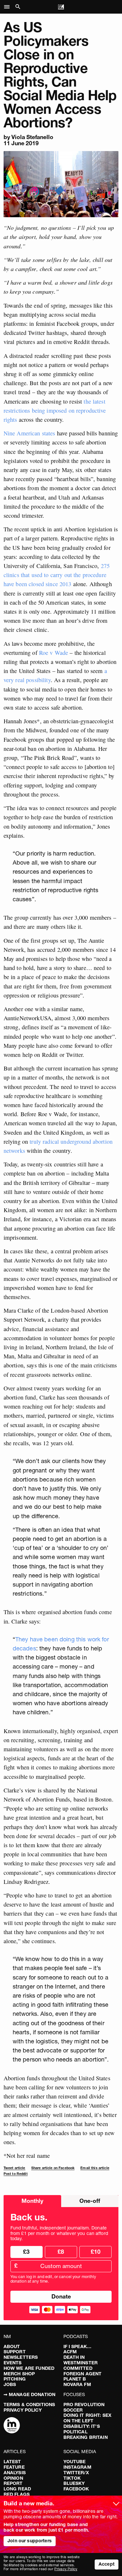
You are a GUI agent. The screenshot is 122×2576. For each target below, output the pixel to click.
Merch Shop (19, 2374)
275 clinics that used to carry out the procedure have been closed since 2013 (57, 575)
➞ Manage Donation (29, 2394)
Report (13, 2483)
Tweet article (14, 2168)
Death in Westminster (81, 2360)
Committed (78, 2368)
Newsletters (21, 2357)
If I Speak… (78, 2346)
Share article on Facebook (53, 2168)
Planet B (75, 2379)
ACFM (70, 2352)
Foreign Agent (83, 2374)
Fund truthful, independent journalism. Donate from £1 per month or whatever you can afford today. (59, 2233)
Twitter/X (76, 2473)
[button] (9, 7)
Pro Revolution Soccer (84, 2407)
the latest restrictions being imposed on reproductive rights (55, 410)
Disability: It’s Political (82, 2429)
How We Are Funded (29, 2368)
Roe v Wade (54, 653)
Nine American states (29, 433)
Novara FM (77, 2384)
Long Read (17, 2489)
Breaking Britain (86, 2437)
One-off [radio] (90, 2201)
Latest (12, 2462)
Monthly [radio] (32, 2201)
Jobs (10, 2384)
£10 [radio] (96, 2252)
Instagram (77, 2467)
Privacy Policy (23, 2410)
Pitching (15, 2379)
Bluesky (74, 2483)
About (12, 2346)
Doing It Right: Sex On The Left (88, 2418)
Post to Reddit (16, 2174)
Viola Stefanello (32, 137)
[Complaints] (12, 2426)
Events (13, 2363)
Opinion (13, 2478)
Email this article (95, 2168)
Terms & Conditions (29, 2405)
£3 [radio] (26, 2252)
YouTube (75, 2462)
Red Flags (17, 2494)
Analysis (15, 2473)
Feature (14, 2467)
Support (15, 2352)
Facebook (76, 2489)
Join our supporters (30, 2541)
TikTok (72, 2478)
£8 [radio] (61, 2252)
